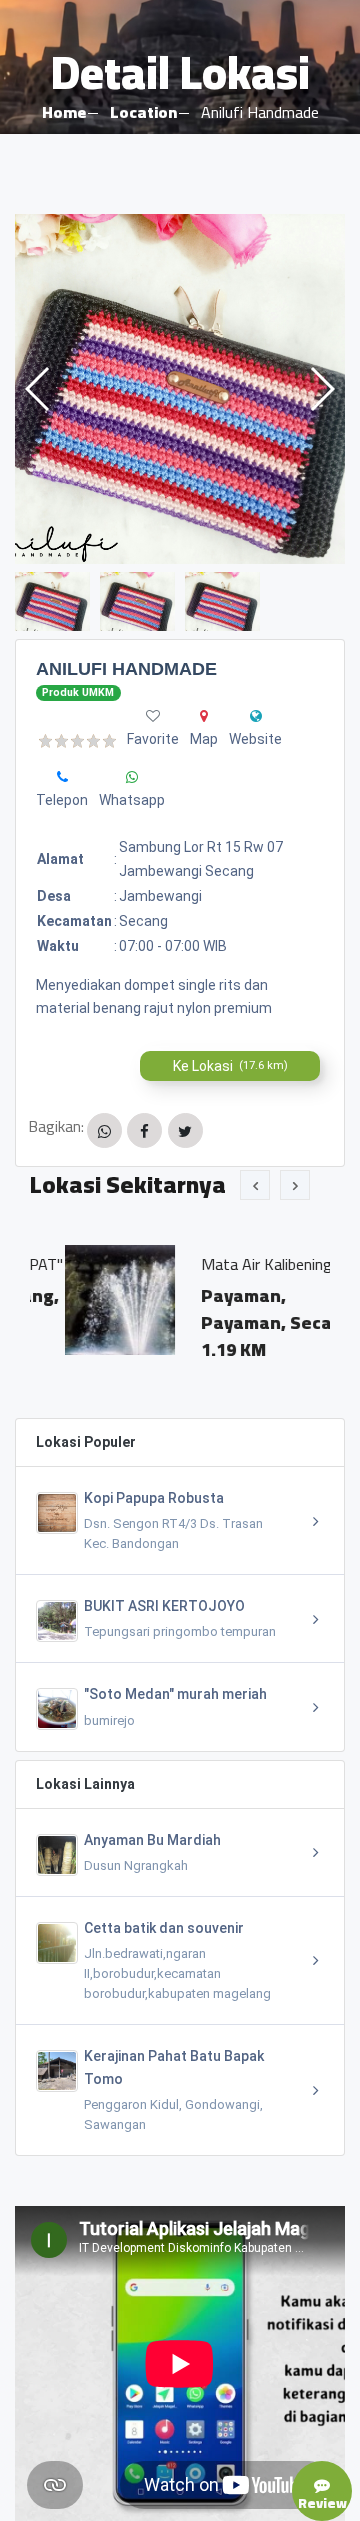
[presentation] (255, 1185)
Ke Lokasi (230, 1066)
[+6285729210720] (62, 777)
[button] (321, 389)
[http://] (256, 716)
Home (64, 112)
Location (143, 112)
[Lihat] (180, 389)
